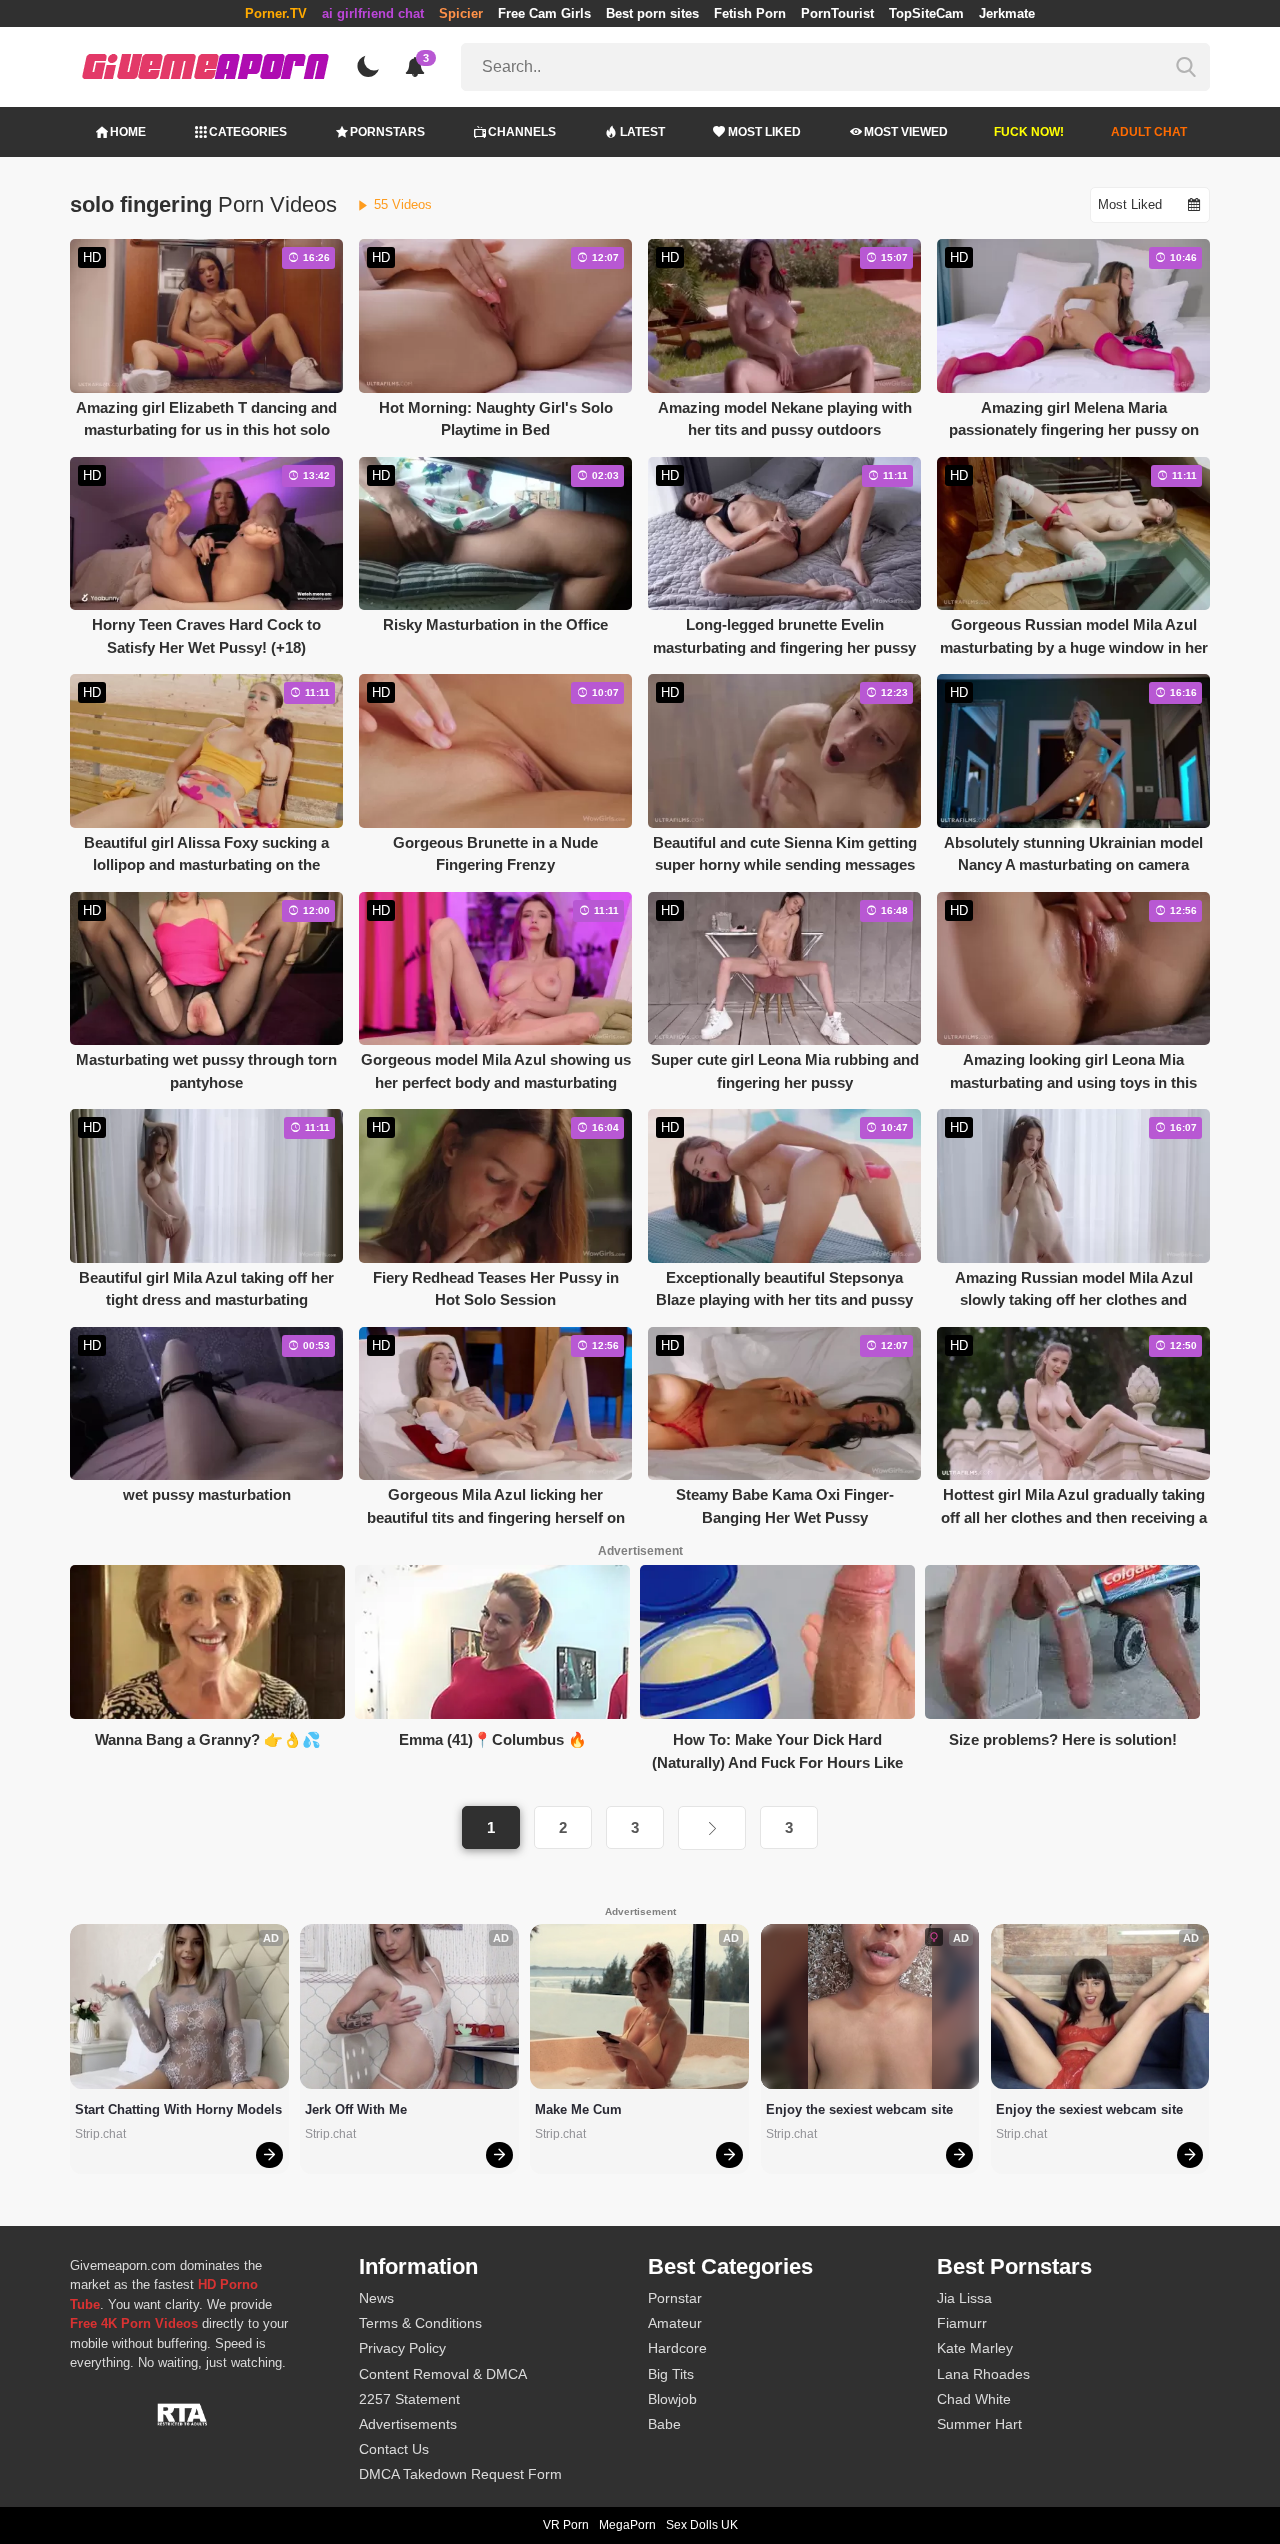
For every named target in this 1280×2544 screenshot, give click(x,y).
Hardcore (677, 2348)
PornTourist (837, 13)
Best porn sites (652, 13)
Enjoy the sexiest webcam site (859, 2109)
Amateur (675, 2323)
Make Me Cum (578, 2109)
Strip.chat (100, 2134)
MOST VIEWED (906, 132)
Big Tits (671, 2374)
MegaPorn (627, 2525)
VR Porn (566, 2525)
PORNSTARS (387, 132)
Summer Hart (979, 2424)
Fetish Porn (750, 13)
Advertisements (408, 2424)
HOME (128, 132)
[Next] (712, 1828)
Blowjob (672, 2399)
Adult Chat (1149, 132)
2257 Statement (409, 2399)
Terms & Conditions (420, 2323)
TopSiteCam (926, 13)
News (376, 2298)
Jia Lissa (964, 2298)
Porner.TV (276, 13)
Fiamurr (962, 2323)
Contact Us (394, 2449)
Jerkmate (1007, 13)
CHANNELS (522, 132)
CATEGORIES (248, 132)
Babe (664, 2424)
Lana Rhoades (983, 2374)
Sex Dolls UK (702, 2525)
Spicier (461, 13)
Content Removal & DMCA (443, 2374)
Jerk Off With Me (356, 2109)
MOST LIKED (764, 132)
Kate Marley (975, 2348)
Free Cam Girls (544, 13)
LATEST (642, 132)
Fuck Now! (1029, 132)
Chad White (974, 2399)
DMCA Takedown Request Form (460, 2474)
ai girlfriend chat (373, 13)
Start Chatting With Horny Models (178, 2109)
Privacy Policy (402, 2348)
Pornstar (675, 2298)
